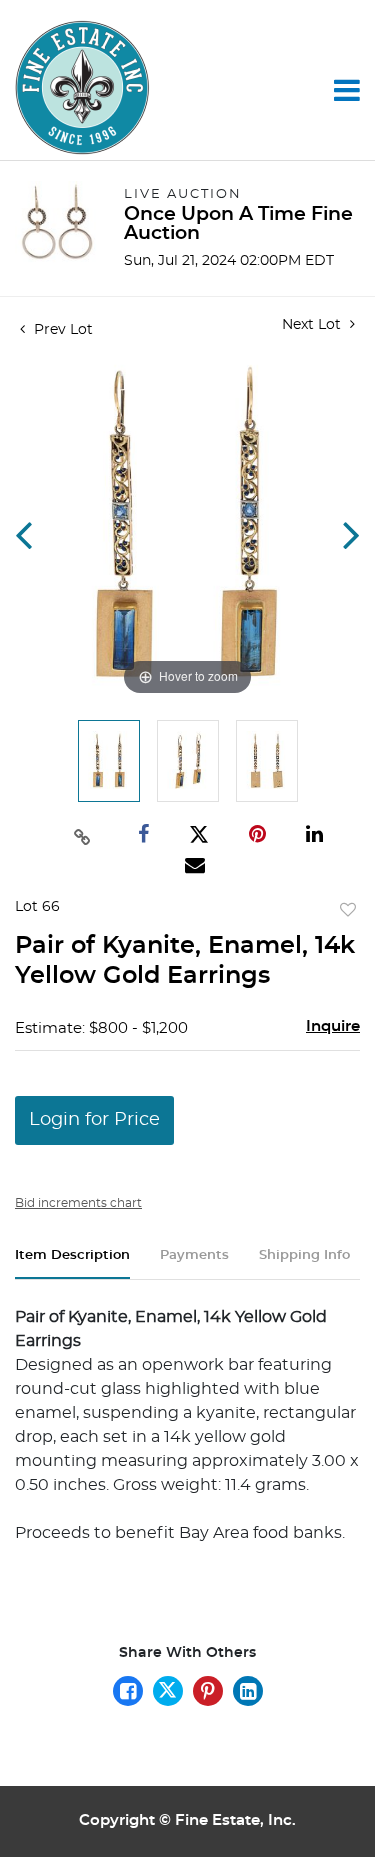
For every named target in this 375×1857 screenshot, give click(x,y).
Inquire (333, 1026)
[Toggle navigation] (347, 90)
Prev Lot (61, 330)
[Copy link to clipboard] (83, 835)
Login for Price (94, 1120)
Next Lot (313, 325)
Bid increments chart (78, 1203)
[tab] (72, 1263)
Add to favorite (348, 911)
